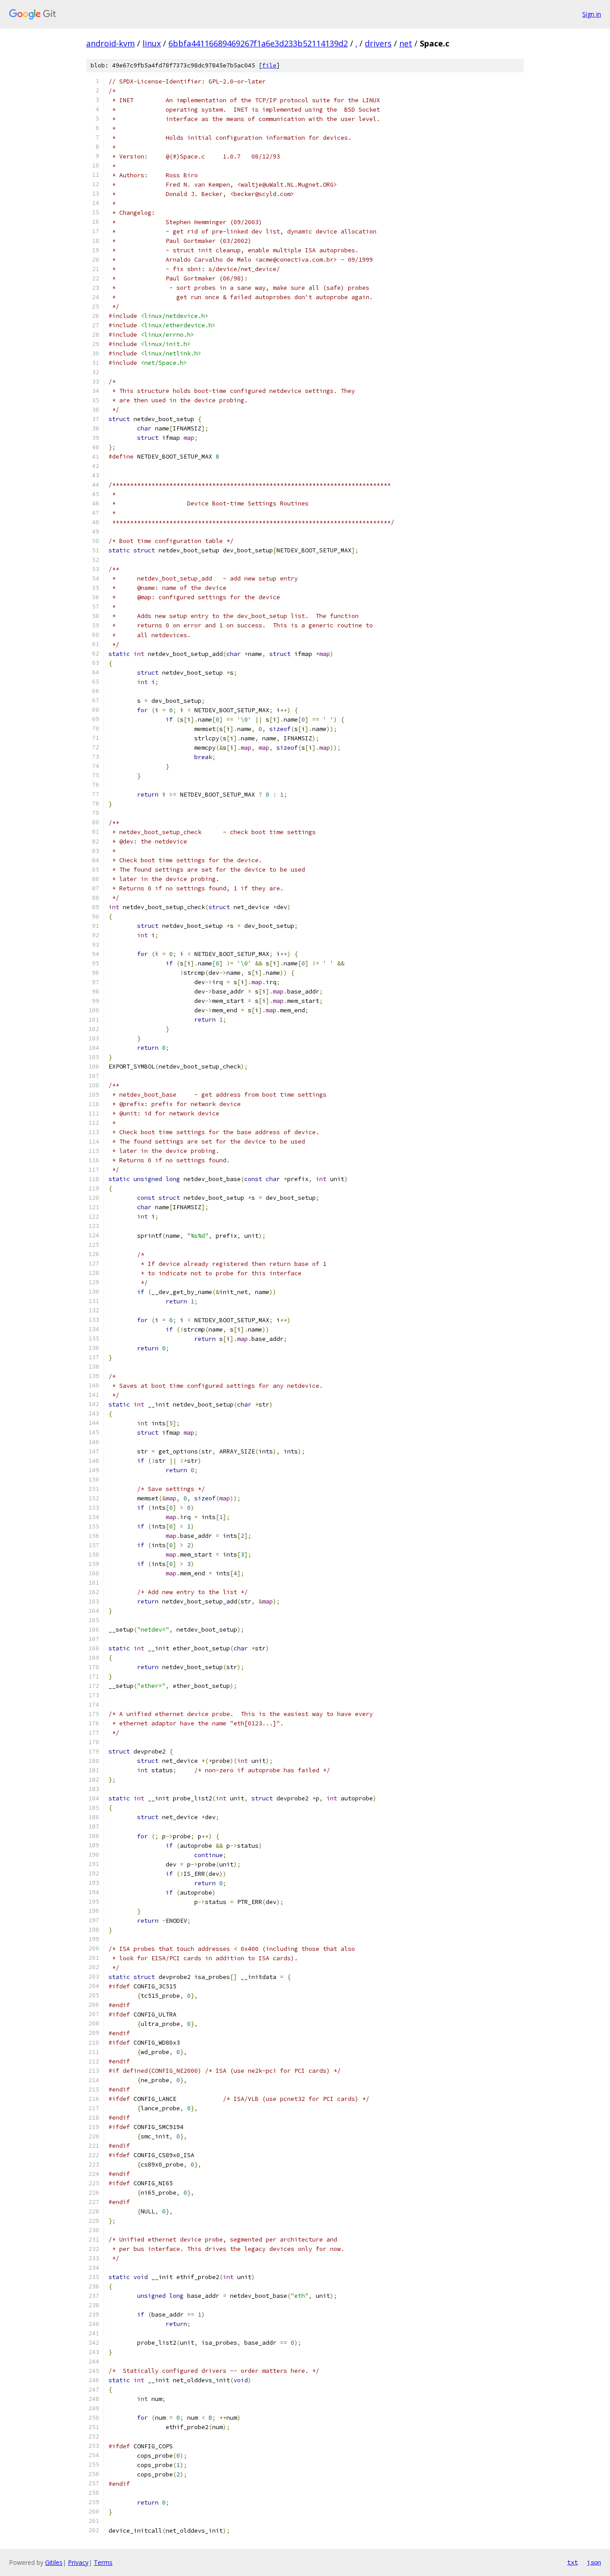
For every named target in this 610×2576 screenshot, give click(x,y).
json (594, 2562)
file (269, 65)
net (406, 43)
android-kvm (111, 43)
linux (152, 43)
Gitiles (54, 2562)
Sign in (592, 14)
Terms (103, 2562)
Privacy (78, 2562)
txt (572, 2562)
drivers (378, 43)
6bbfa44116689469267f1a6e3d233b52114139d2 (258, 43)
